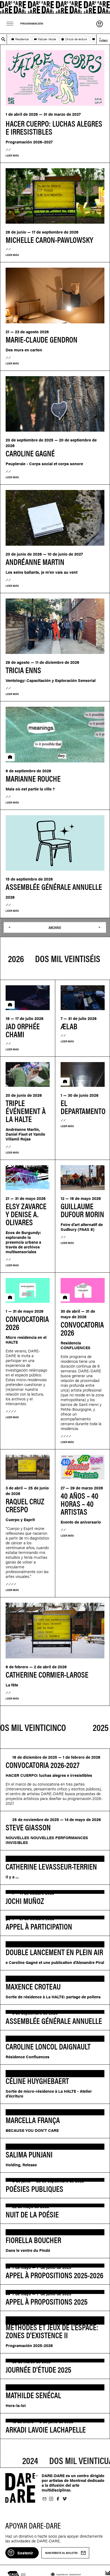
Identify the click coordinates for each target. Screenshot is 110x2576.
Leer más (12, 155)
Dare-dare (55, 7)
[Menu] (10, 24)
